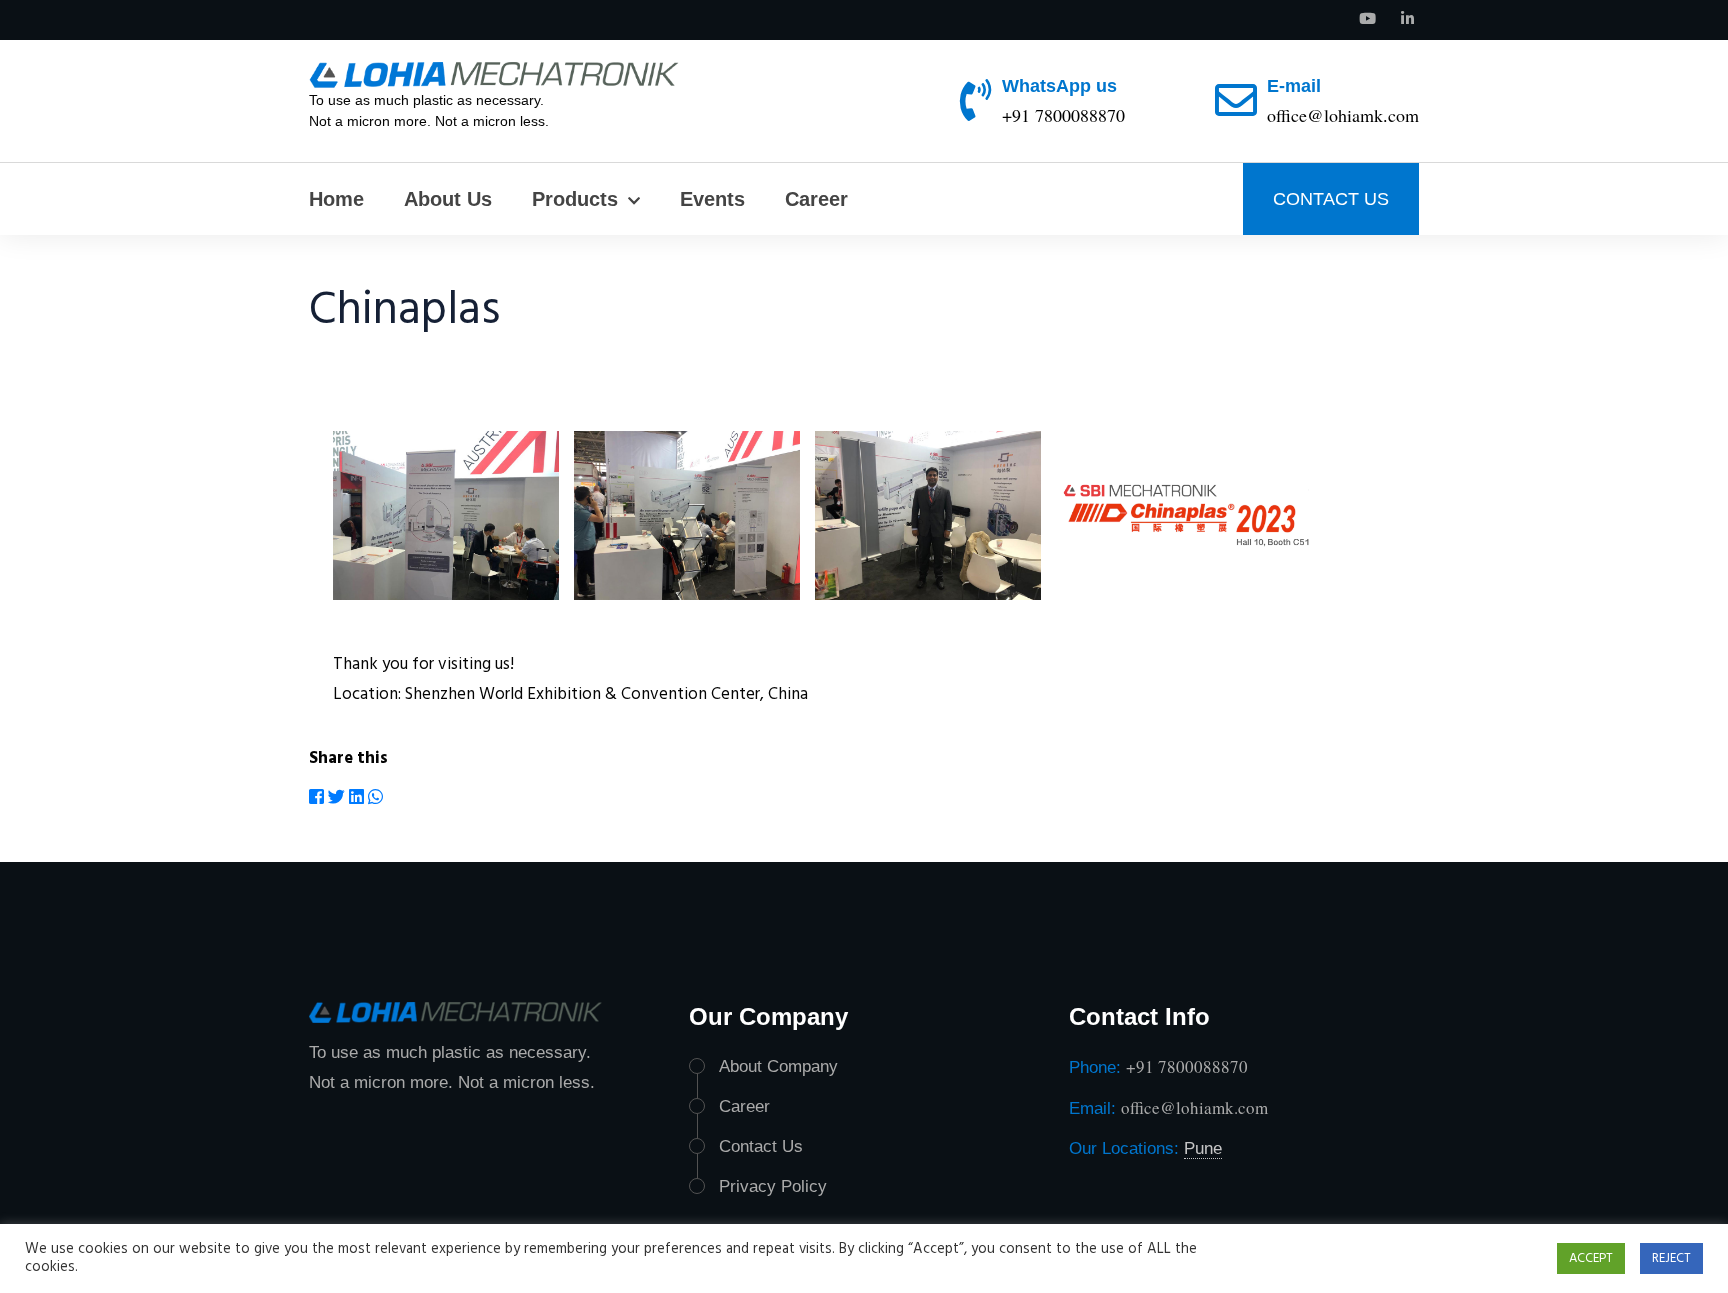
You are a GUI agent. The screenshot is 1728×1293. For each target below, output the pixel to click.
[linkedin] (1407, 20)
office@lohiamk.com (1343, 115)
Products (575, 199)
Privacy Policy (773, 1186)
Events (712, 199)
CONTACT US (1331, 199)
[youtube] (1367, 20)
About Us (448, 199)
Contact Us (761, 1146)
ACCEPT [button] (1591, 1258)
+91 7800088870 (1063, 115)
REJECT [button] (1671, 1258)
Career (816, 199)
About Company (778, 1066)
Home (336, 199)
